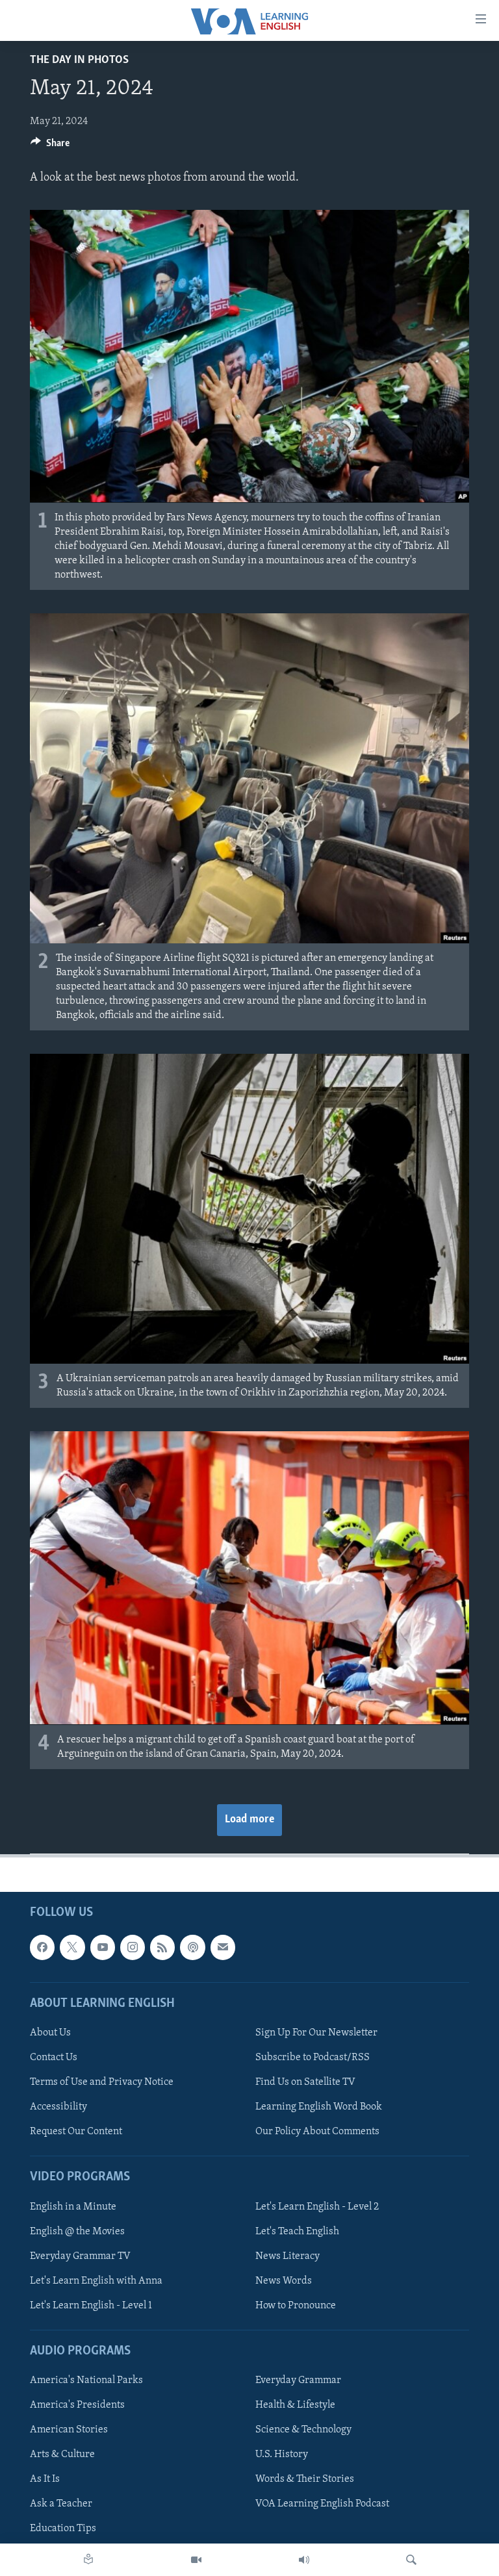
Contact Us (54, 2058)
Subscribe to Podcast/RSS (313, 2058)
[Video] (196, 2560)
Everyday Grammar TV (80, 2256)
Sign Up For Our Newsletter (316, 2033)
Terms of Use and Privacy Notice (102, 2082)
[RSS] (162, 1947)
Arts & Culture (62, 2455)
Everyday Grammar (298, 2380)
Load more (249, 1820)
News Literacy (288, 2256)
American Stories (69, 2430)
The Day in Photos (79, 60)
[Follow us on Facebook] (42, 1947)
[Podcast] (192, 1947)
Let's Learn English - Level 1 (91, 2306)
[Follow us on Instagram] (133, 1947)
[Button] (50, 146)
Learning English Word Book (319, 2107)
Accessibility (58, 2107)
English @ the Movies (77, 2231)
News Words (284, 2281)
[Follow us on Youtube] (103, 1947)
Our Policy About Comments (317, 2132)
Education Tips (63, 2529)
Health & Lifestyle (295, 2405)
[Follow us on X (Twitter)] (72, 1947)
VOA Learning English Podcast (322, 2504)
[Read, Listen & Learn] (88, 2560)
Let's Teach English (297, 2231)
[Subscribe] (223, 1947)
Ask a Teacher (61, 2504)
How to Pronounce (296, 2306)
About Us (50, 2033)
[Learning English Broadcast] (304, 2560)
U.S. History (282, 2455)
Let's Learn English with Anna (96, 2281)
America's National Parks (86, 2380)
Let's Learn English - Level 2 (317, 2206)
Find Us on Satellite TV (305, 2082)
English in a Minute (73, 2206)
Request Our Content (76, 2132)
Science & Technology (303, 2430)
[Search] (411, 2560)
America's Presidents (77, 2405)
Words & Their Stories (305, 2479)
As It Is (45, 2479)
